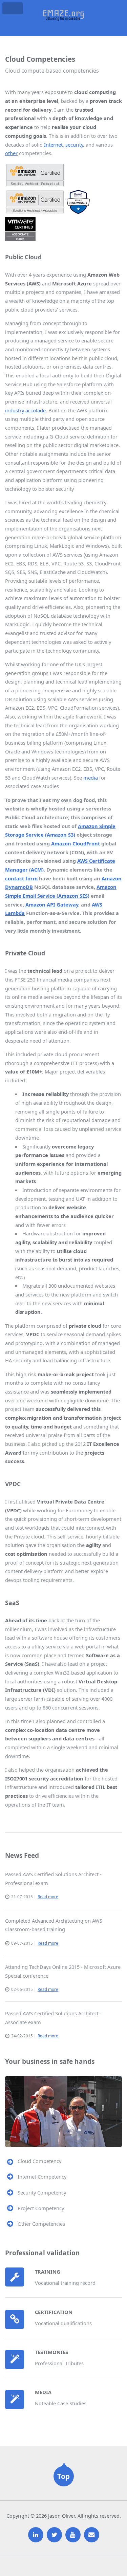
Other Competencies (41, 2224)
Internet (53, 145)
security (74, 145)
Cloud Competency (39, 2161)
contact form (21, 878)
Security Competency (42, 2192)
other (11, 153)
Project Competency (41, 2208)
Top (63, 2476)
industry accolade (25, 410)
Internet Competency (42, 2177)
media (91, 778)
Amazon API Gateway (52, 904)
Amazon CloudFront (76, 843)
